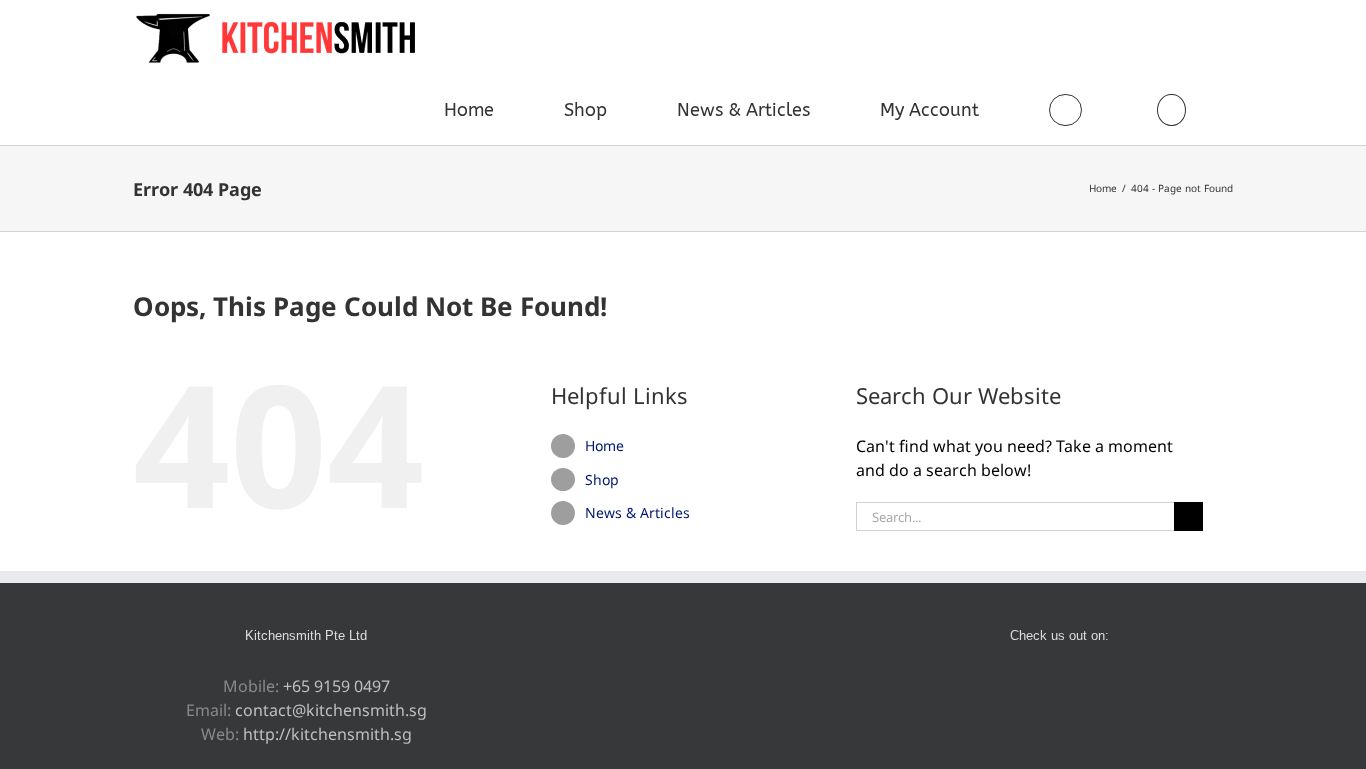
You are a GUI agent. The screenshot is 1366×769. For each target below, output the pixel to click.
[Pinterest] (1046, 687)
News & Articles (637, 512)
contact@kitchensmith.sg (331, 710)
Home (604, 445)
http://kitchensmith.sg (327, 734)
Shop (602, 479)
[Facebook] (1019, 687)
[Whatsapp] (1073, 687)
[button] (1171, 110)
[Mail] (1100, 687)
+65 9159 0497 (336, 686)
